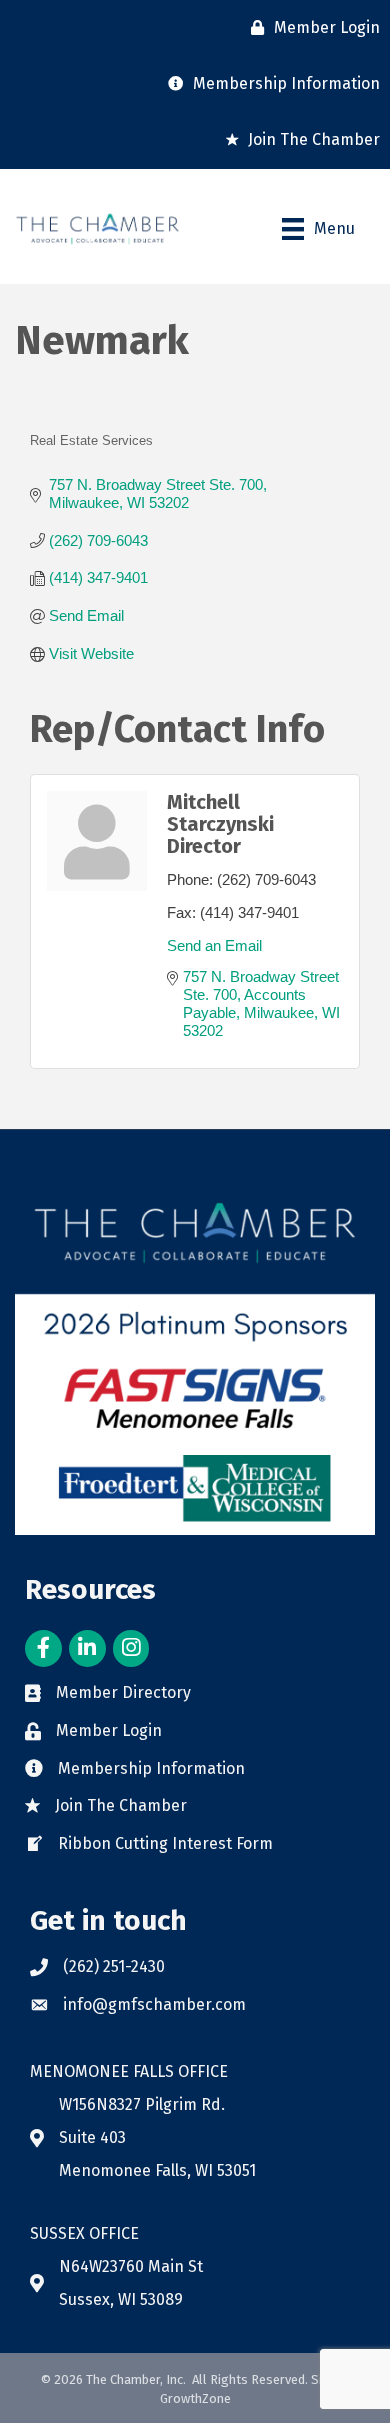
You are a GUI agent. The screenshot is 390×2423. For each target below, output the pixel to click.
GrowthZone (195, 2398)
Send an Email (214, 945)
